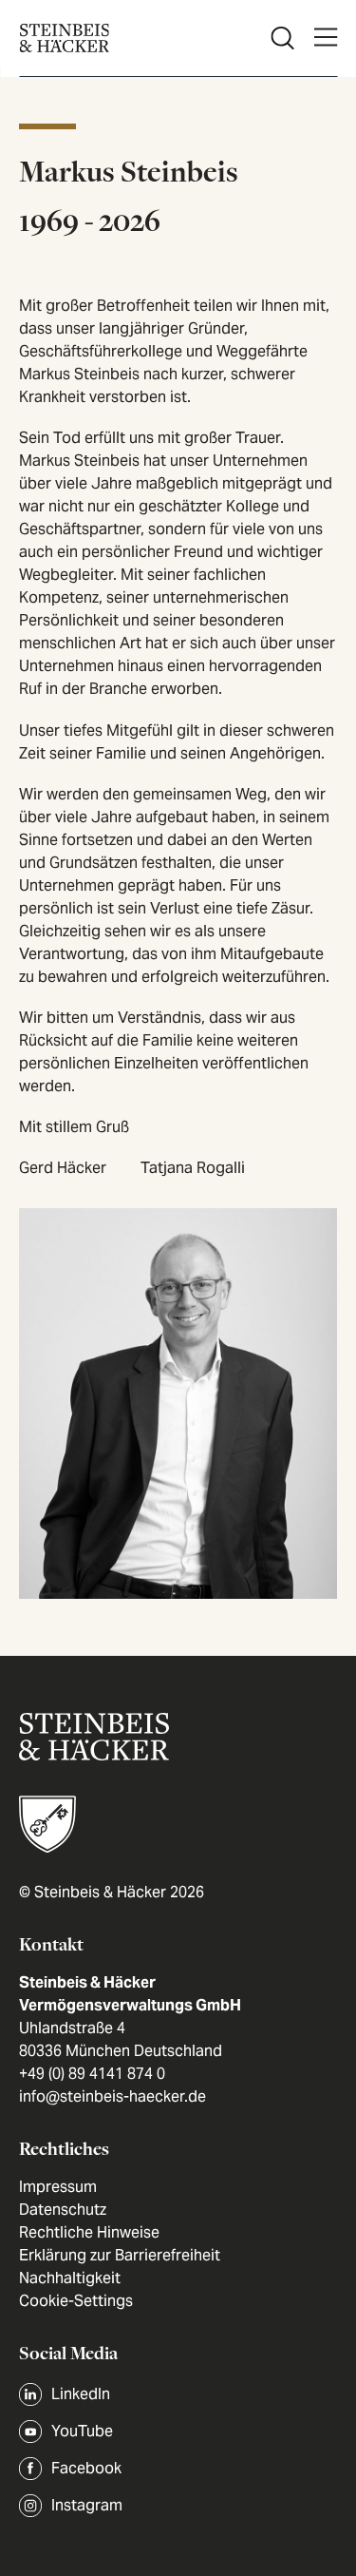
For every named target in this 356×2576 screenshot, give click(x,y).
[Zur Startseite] (64, 38)
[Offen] (325, 38)
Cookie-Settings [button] (76, 2301)
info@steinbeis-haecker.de (112, 2096)
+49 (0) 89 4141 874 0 (92, 2074)
